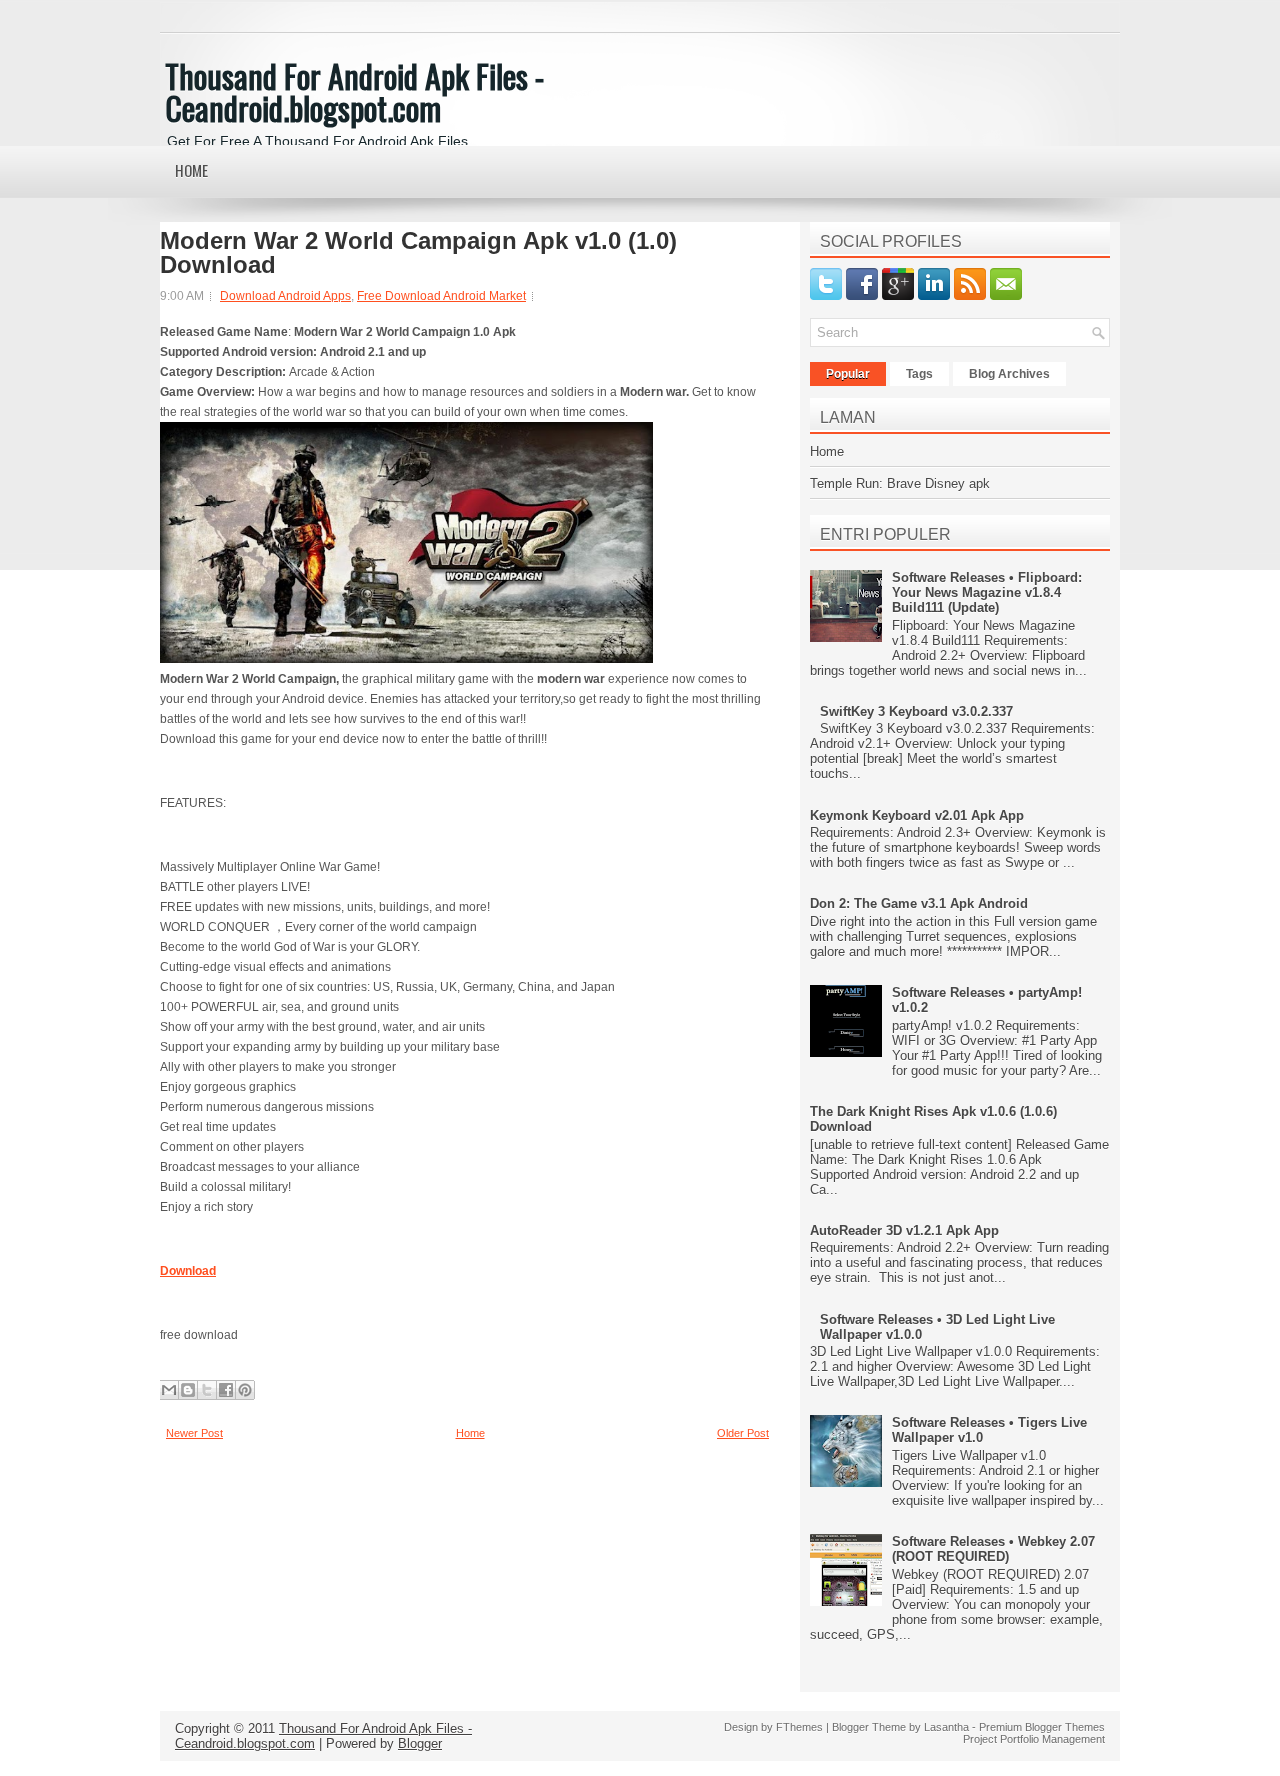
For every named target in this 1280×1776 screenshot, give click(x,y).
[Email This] (169, 1390)
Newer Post (194, 1433)
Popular (848, 374)
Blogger (420, 1743)
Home (191, 170)
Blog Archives (1009, 374)
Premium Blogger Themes (1042, 1727)
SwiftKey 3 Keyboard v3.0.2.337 (916, 711)
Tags (919, 374)
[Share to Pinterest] (245, 1390)
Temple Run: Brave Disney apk (900, 483)
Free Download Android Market (441, 296)
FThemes (799, 1727)
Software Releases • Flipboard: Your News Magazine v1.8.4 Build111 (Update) (987, 592)
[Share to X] (207, 1390)
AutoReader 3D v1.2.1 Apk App (904, 1230)
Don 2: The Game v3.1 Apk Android (919, 903)
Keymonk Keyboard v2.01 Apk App (917, 815)
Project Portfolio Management (1034, 1739)
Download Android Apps (285, 296)
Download (188, 1271)
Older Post (743, 1433)
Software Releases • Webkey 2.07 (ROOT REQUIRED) (993, 1549)
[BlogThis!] (188, 1390)
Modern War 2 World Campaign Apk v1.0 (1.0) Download (418, 253)
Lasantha (946, 1727)
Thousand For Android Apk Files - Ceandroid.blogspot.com (354, 91)
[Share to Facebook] (226, 1390)
